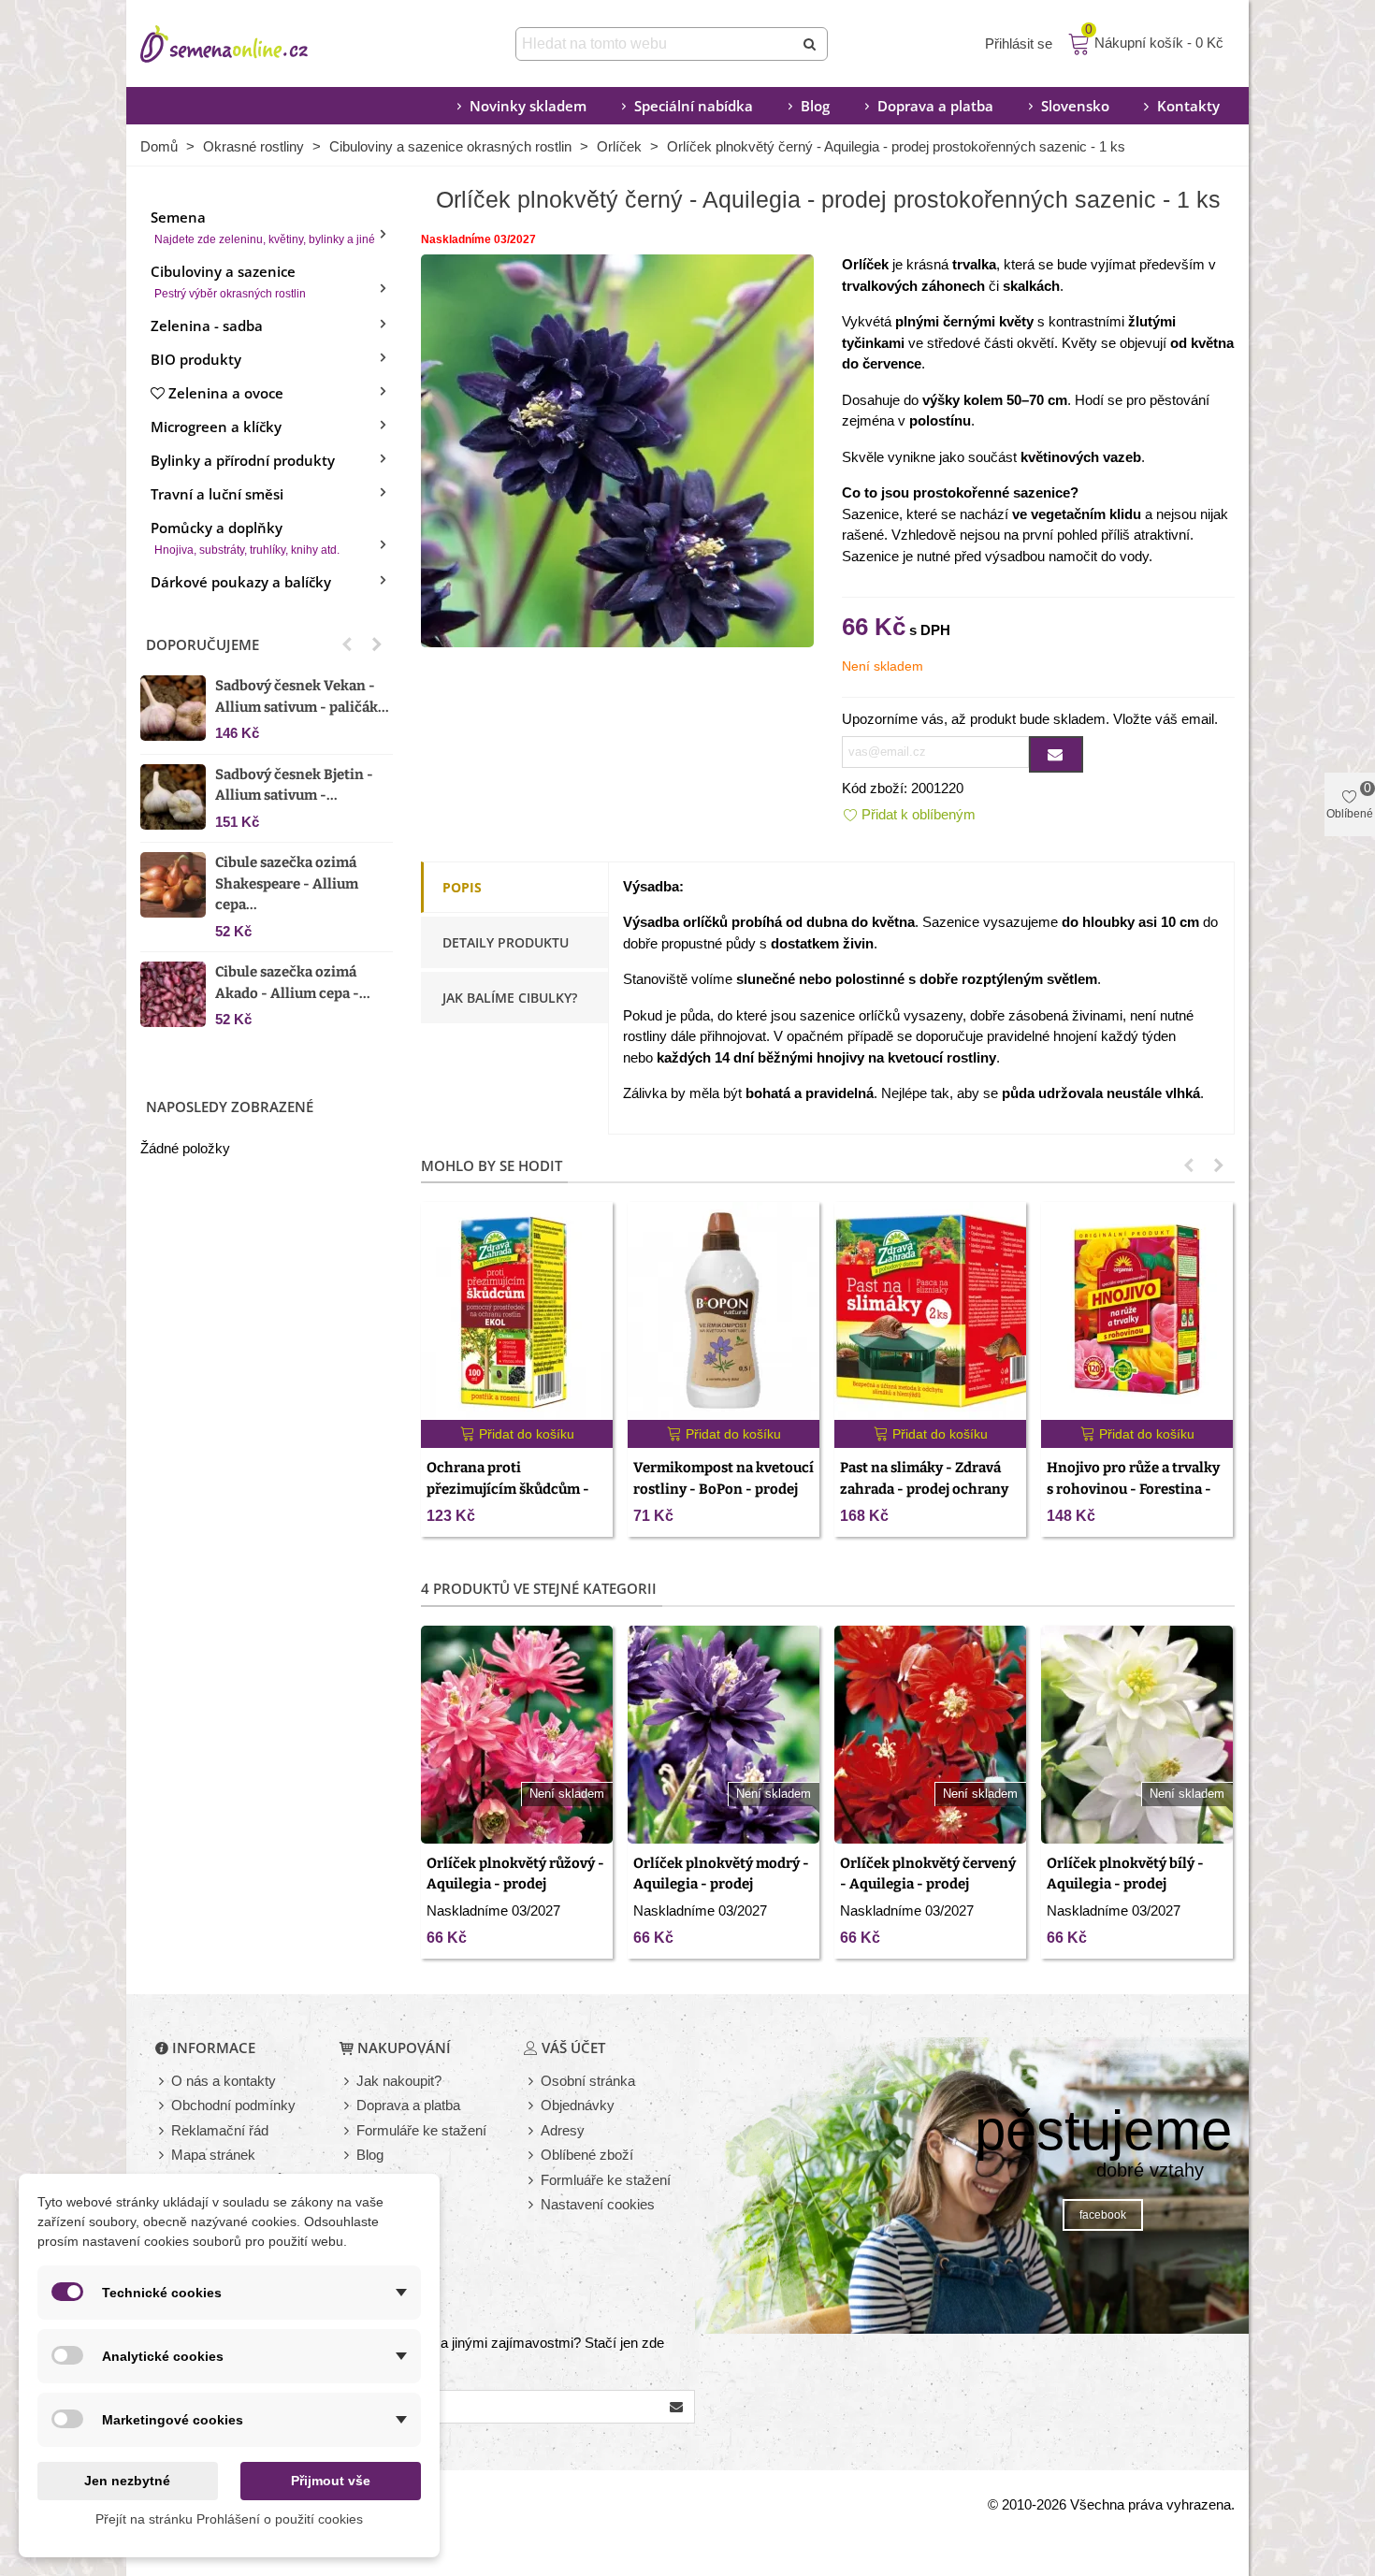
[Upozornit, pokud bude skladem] (1056, 754)
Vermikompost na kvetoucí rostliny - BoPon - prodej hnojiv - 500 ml (724, 1489)
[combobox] (656, 44)
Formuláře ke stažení (421, 2130)
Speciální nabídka (694, 106)
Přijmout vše (331, 2481)
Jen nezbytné (127, 2481)
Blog (815, 106)
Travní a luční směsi (217, 494)
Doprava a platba (935, 106)
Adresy (563, 2130)
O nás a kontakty (224, 2081)
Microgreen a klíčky (216, 427)
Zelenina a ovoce (226, 393)
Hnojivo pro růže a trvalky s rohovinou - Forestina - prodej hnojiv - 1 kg (1133, 1489)
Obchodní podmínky (233, 2105)
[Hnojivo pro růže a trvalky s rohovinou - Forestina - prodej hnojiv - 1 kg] (1137, 1311)
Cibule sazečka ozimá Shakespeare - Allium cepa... (287, 883)
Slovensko (1075, 106)
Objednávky (578, 2105)
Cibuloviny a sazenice (228, 281)
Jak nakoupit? (399, 2081)
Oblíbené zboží (587, 2155)
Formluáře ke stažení (606, 2180)
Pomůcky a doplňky (245, 537)
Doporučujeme (203, 644)
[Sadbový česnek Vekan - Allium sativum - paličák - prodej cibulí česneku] (173, 708)
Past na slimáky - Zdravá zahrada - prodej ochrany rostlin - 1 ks (924, 1489)
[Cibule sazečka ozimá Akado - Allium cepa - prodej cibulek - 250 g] (173, 994)
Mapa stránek (213, 2155)
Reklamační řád (220, 2130)
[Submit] (811, 44)
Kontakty (1188, 106)
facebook (1103, 2215)
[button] (347, 644)
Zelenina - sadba (207, 326)
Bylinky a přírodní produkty (243, 460)
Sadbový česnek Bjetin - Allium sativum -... (294, 785)
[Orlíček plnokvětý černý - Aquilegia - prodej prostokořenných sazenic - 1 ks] (617, 449)
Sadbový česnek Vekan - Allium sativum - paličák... (302, 696)
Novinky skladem (528, 106)
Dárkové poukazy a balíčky (241, 582)
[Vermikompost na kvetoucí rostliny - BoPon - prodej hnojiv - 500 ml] (724, 1311)
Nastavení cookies (598, 2204)
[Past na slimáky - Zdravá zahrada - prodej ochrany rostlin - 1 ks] (930, 1311)
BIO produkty (196, 359)
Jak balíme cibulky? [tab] (510, 998)
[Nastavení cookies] (532, 2205)
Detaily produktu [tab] (506, 942)
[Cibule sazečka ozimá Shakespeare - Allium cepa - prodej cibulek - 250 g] (173, 885)
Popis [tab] (462, 887)
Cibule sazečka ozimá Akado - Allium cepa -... (293, 983)
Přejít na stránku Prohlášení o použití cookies (229, 2519)
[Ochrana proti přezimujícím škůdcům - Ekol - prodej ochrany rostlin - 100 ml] (517, 1311)
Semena (263, 227)
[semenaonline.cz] (253, 44)
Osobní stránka (588, 2081)
